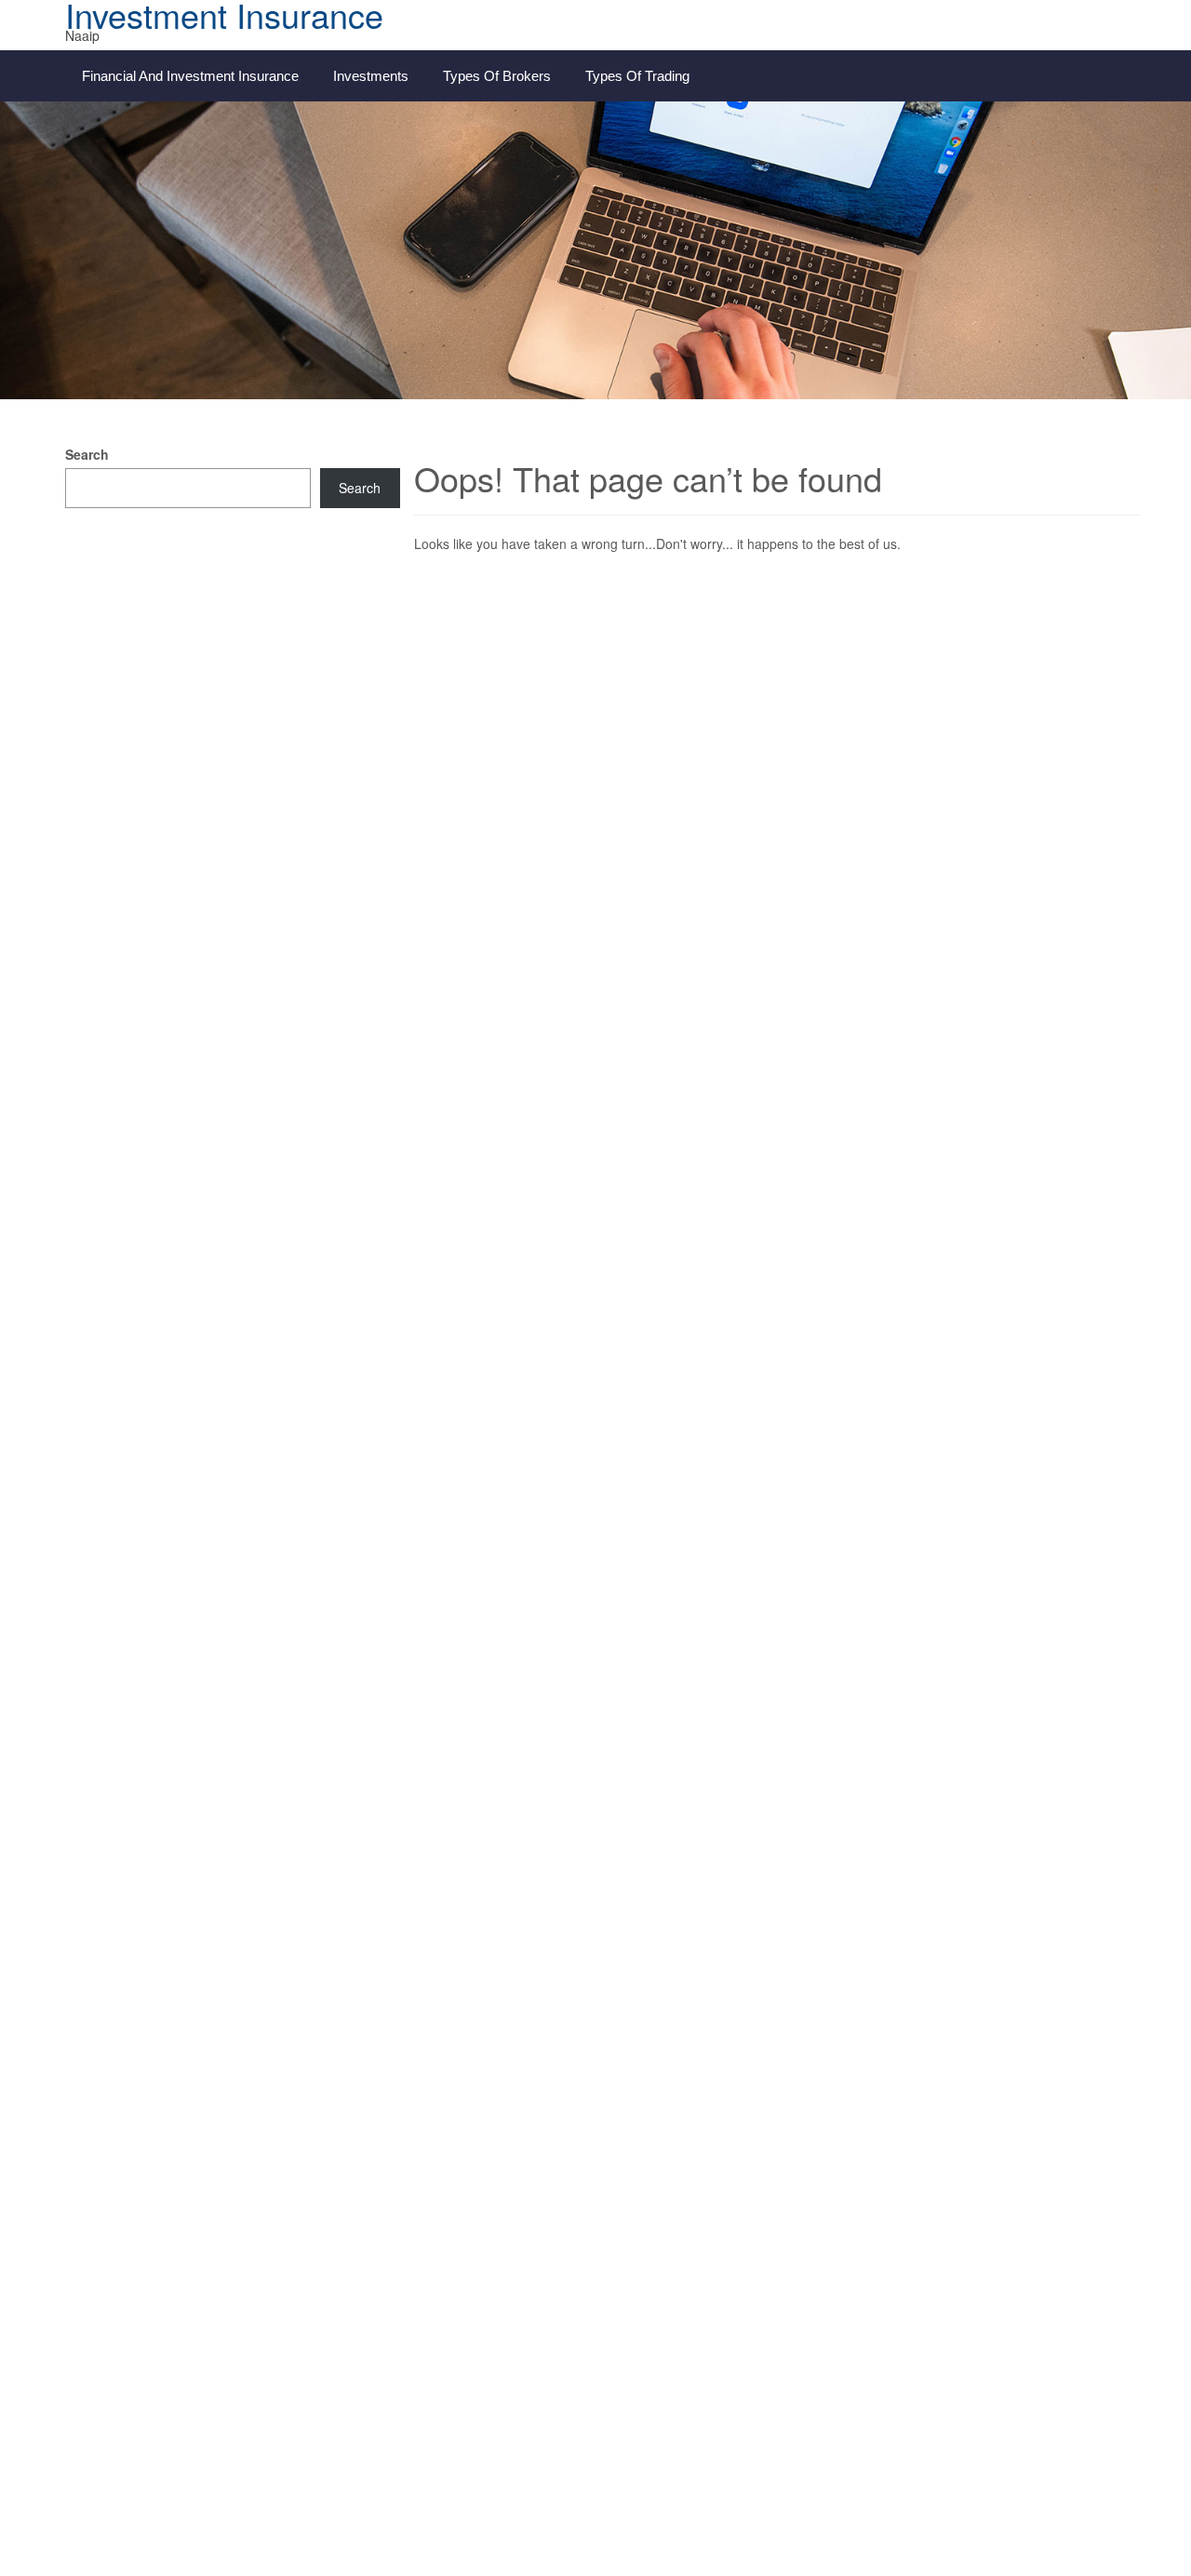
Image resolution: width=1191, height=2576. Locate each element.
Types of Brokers (497, 76)
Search (87, 454)
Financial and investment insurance (190, 76)
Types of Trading (637, 76)
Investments (371, 76)
